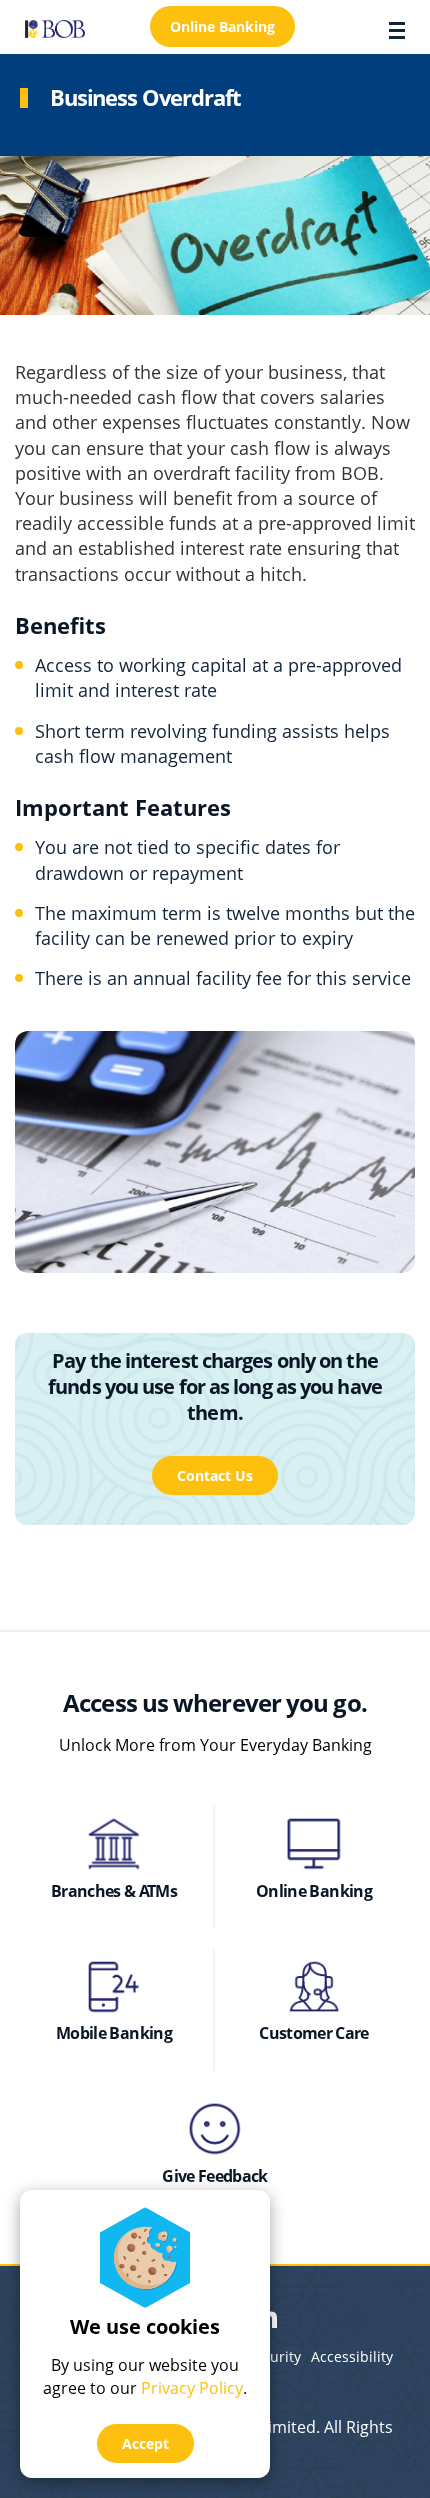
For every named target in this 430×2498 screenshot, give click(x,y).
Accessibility (352, 2356)
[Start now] (114, 1987)
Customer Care (314, 2033)
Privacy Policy (192, 2388)
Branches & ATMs (114, 1891)
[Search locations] (114, 1844)
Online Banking (314, 1891)
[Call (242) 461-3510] (314, 1987)
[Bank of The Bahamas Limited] (55, 27)
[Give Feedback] (215, 2129)
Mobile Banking (114, 2033)
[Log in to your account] (314, 1844)
